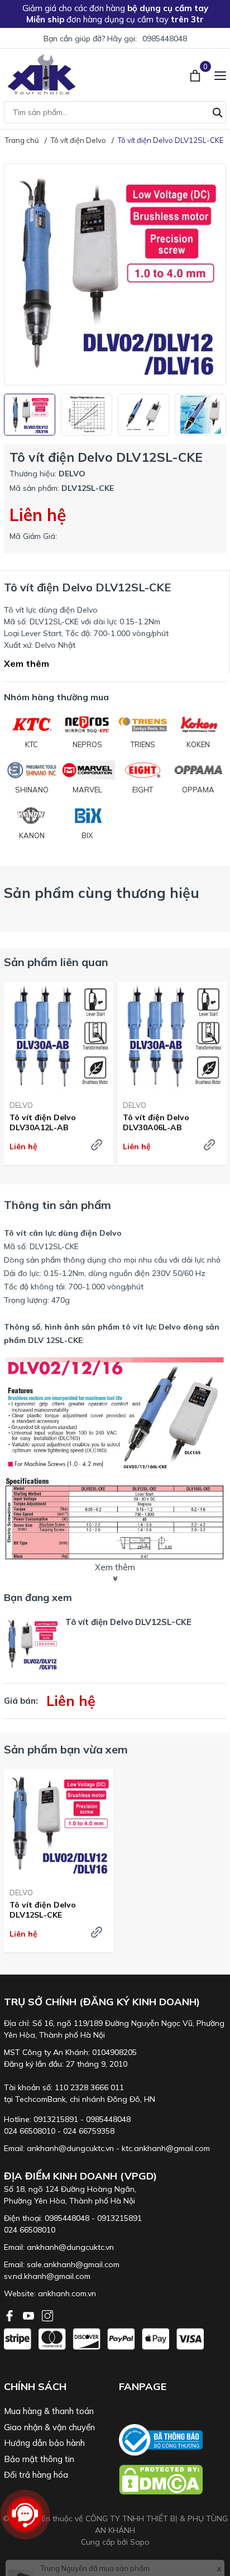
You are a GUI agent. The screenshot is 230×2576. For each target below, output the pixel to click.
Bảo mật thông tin (39, 2459)
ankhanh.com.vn (67, 2293)
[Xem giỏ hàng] (196, 74)
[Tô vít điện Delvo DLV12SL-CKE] (59, 1824)
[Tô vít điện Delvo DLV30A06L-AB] (172, 1037)
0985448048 (165, 39)
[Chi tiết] (97, 1145)
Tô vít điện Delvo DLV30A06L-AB (156, 1122)
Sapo (140, 2542)
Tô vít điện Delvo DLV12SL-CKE (43, 1910)
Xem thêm (27, 663)
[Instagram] (47, 2315)
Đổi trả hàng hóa (36, 2475)
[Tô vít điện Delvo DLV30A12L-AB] (59, 1037)
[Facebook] (11, 2315)
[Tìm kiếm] (218, 111)
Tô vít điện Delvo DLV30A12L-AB (43, 1122)
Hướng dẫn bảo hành (44, 2443)
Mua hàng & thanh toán (49, 2411)
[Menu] (220, 74)
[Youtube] (30, 2315)
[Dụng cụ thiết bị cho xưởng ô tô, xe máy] (42, 75)
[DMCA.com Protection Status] (172, 2480)
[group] (115, 274)
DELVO (21, 1105)
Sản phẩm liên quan (56, 962)
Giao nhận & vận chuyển (49, 2427)
